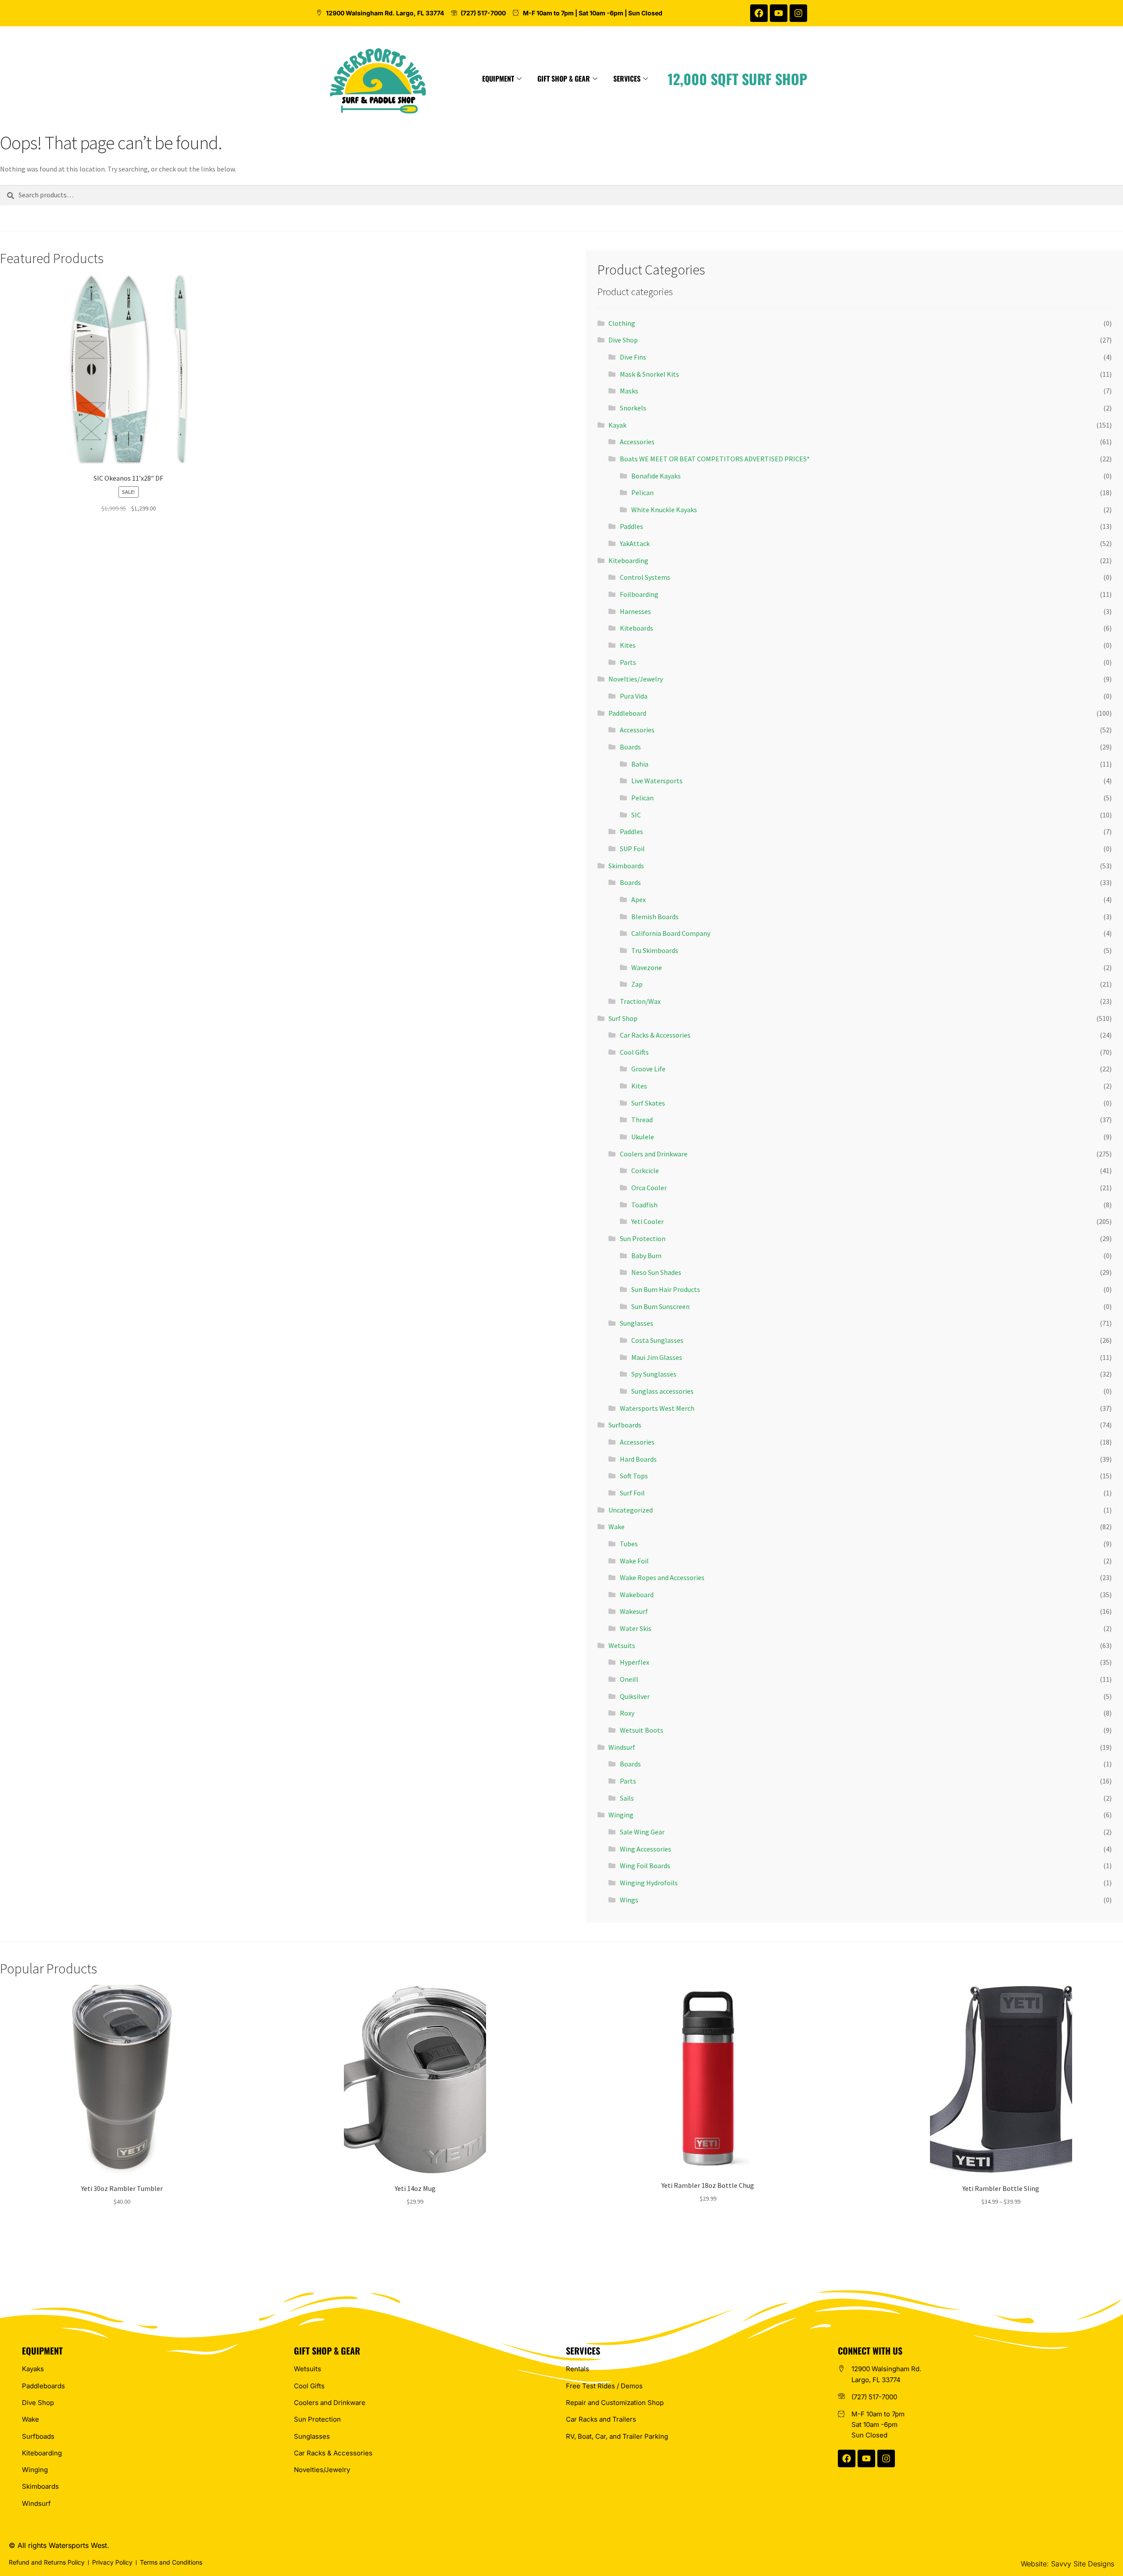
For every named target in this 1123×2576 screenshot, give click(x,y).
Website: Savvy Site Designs (1068, 2564)
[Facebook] (759, 13)
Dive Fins (633, 357)
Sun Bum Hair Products (666, 1289)
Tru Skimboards (655, 950)
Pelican (642, 492)
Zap (637, 984)
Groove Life (648, 1069)
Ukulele (643, 1137)
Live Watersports (657, 781)
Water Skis (636, 1628)
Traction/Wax (640, 1001)
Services (627, 78)
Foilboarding (639, 594)
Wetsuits (622, 1645)
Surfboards (625, 1425)
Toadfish (644, 1205)
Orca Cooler (649, 1188)
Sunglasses (637, 1323)
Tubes (629, 1544)
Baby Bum (646, 1256)
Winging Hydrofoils (649, 1883)
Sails (627, 1798)
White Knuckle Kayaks (664, 510)
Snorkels (633, 408)
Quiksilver (635, 1696)
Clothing (622, 323)
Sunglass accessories (662, 1391)
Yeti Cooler (647, 1221)
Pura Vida (634, 696)
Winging (621, 1815)
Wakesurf (634, 1611)
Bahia (640, 764)
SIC (636, 815)
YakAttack (635, 543)
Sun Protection (643, 1238)
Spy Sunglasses (654, 1374)
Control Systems (645, 577)
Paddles (631, 526)
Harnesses (635, 611)
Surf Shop (623, 1018)
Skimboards (626, 866)
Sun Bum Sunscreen (660, 1306)
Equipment (498, 78)
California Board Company (671, 933)
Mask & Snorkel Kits (649, 374)
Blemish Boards (655, 917)
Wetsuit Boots (642, 1730)
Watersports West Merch (657, 1408)
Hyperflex (635, 1662)
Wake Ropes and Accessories (662, 1577)
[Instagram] (798, 13)
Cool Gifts (634, 1052)
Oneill (629, 1679)
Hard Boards (638, 1459)
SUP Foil (632, 849)
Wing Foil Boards (645, 1866)
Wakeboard (637, 1595)
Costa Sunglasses (657, 1340)
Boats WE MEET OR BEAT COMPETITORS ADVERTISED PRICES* (715, 459)
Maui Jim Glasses (657, 1357)
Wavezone (647, 967)
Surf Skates (648, 1103)
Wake (617, 1527)
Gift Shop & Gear (564, 78)
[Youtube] (779, 13)
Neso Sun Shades (656, 1272)
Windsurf (622, 1747)
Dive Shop (623, 340)
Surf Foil (632, 1493)
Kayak (617, 425)
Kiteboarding (628, 560)
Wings (629, 1900)
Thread (642, 1120)
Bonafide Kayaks (656, 476)
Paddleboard (627, 713)
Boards (630, 747)
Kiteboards (637, 628)
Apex (638, 899)
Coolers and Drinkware (654, 1154)
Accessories (637, 442)
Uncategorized (631, 1510)
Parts (628, 662)
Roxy (627, 1713)
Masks (629, 391)
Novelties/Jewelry (636, 679)
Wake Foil (634, 1561)
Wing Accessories (646, 1849)
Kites (628, 645)
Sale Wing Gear (642, 1832)
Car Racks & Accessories (655, 1035)
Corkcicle (645, 1170)
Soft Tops (634, 1476)
